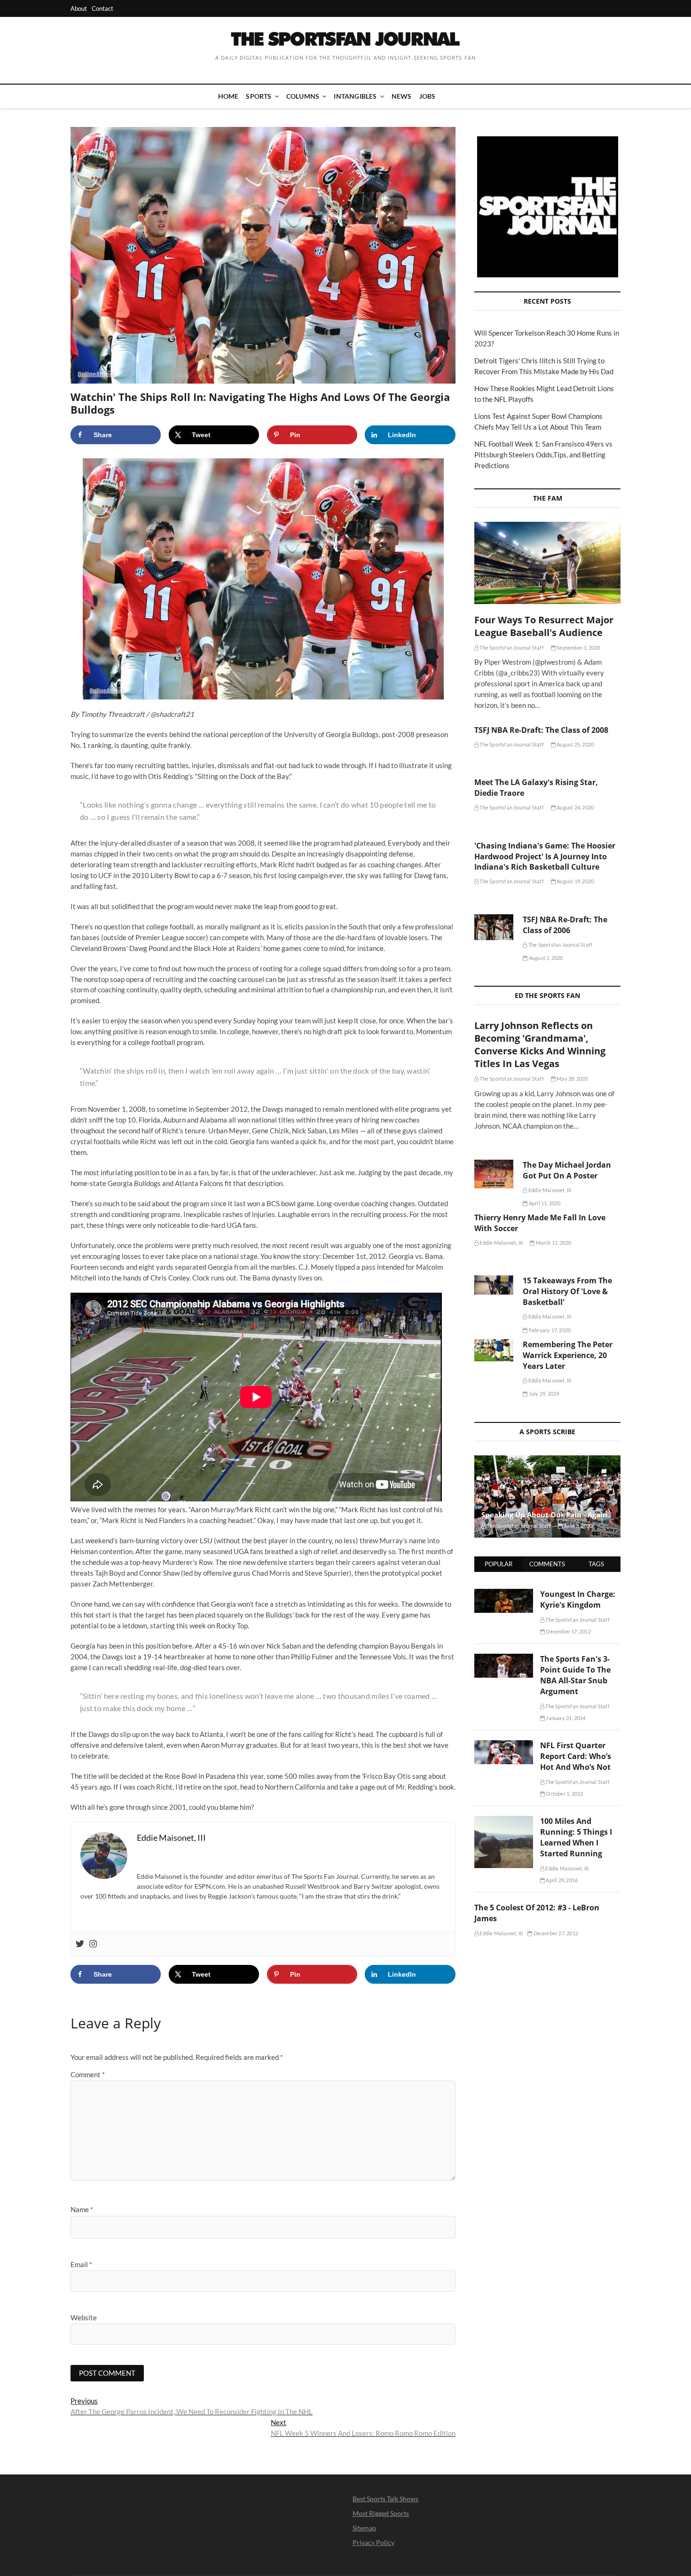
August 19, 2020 (575, 881)
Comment (88, 2074)
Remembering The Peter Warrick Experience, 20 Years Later (568, 1355)
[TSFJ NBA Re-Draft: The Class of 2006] (494, 927)
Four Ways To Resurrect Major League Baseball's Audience (544, 626)
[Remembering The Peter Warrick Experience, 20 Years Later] (494, 1350)
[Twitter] (80, 1944)
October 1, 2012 (564, 1794)
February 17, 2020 (549, 1330)
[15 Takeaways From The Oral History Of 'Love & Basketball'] (494, 1285)
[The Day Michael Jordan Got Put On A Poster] (494, 1174)
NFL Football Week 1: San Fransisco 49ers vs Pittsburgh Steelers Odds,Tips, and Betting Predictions (543, 455)
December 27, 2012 (555, 1933)
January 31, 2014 (565, 1718)
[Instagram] (93, 1944)
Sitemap (364, 2528)
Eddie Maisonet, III (549, 1190)
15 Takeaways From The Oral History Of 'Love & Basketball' (567, 1291)
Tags (596, 1564)
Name (82, 2209)
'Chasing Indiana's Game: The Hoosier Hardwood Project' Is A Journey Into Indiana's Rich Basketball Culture (545, 856)
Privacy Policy (373, 2542)
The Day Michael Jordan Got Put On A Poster (567, 1170)
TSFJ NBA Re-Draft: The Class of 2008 (541, 730)
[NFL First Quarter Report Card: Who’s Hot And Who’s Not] (504, 1745)
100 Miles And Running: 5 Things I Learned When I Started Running (576, 1837)
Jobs (428, 96)
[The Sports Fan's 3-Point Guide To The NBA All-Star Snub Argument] (504, 1659)
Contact (102, 8)
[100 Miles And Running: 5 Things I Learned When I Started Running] (504, 1821)
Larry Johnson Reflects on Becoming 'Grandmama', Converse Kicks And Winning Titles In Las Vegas (540, 1045)
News (402, 96)
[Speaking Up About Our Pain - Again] (547, 1496)
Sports (259, 96)
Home (228, 96)
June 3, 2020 (578, 1526)
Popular (499, 1564)
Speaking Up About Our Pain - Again (544, 1515)
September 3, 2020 (578, 648)
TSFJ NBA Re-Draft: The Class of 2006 (565, 925)
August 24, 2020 (575, 807)
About (79, 8)
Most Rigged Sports (381, 2513)
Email (81, 2264)
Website (84, 2317)
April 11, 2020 (544, 1203)
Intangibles (355, 96)
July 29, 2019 (543, 1394)
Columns (303, 96)
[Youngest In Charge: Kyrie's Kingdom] (504, 1594)
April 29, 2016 (561, 1880)
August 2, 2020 (545, 958)
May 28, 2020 (572, 1079)
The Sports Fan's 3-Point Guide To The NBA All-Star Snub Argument (575, 1675)
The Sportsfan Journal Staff (511, 648)
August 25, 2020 (575, 744)
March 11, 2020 (553, 1243)
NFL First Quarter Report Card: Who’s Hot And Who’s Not (576, 1756)
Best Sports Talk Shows (385, 2499)
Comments (547, 1564)
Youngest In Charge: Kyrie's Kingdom (578, 1599)
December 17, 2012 (568, 1631)
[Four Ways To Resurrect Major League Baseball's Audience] (547, 563)
